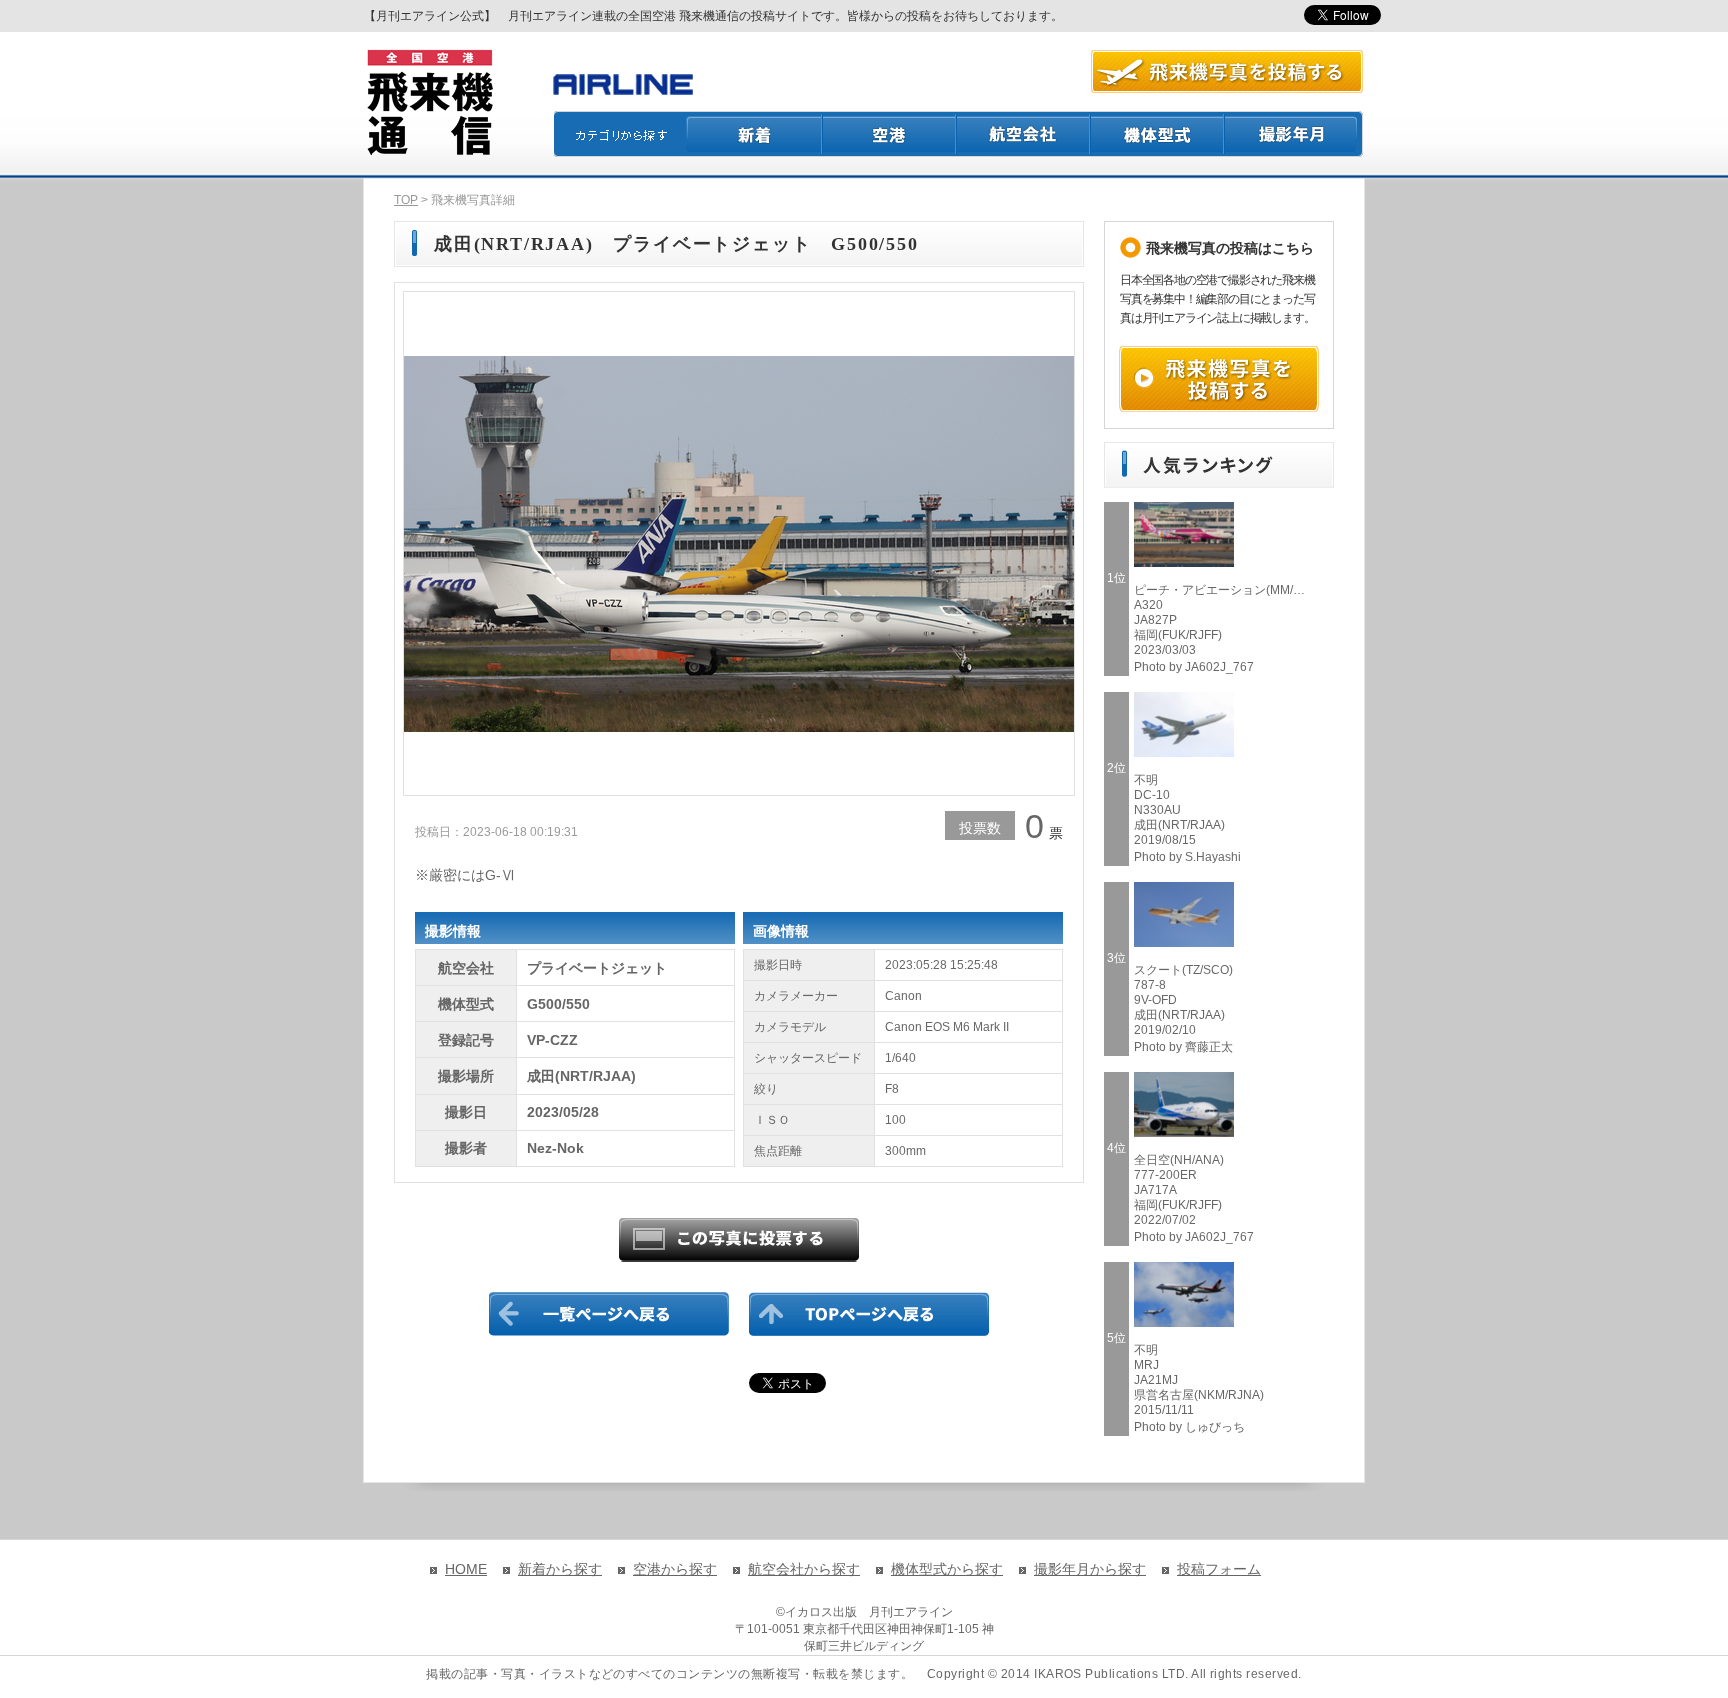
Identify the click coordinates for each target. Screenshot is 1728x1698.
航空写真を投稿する (1227, 71)
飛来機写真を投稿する (1219, 379)
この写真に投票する (739, 1240)
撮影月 (1294, 134)
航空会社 (1024, 134)
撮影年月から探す (1090, 1569)
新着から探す (560, 1569)
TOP (406, 200)
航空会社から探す (804, 1569)
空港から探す (675, 1569)
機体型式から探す (947, 1569)
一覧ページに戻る (609, 1314)
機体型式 (1158, 134)
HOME (466, 1569)
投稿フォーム (1219, 1569)
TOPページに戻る (869, 1314)
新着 (754, 134)
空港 (890, 134)
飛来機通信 (429, 103)
